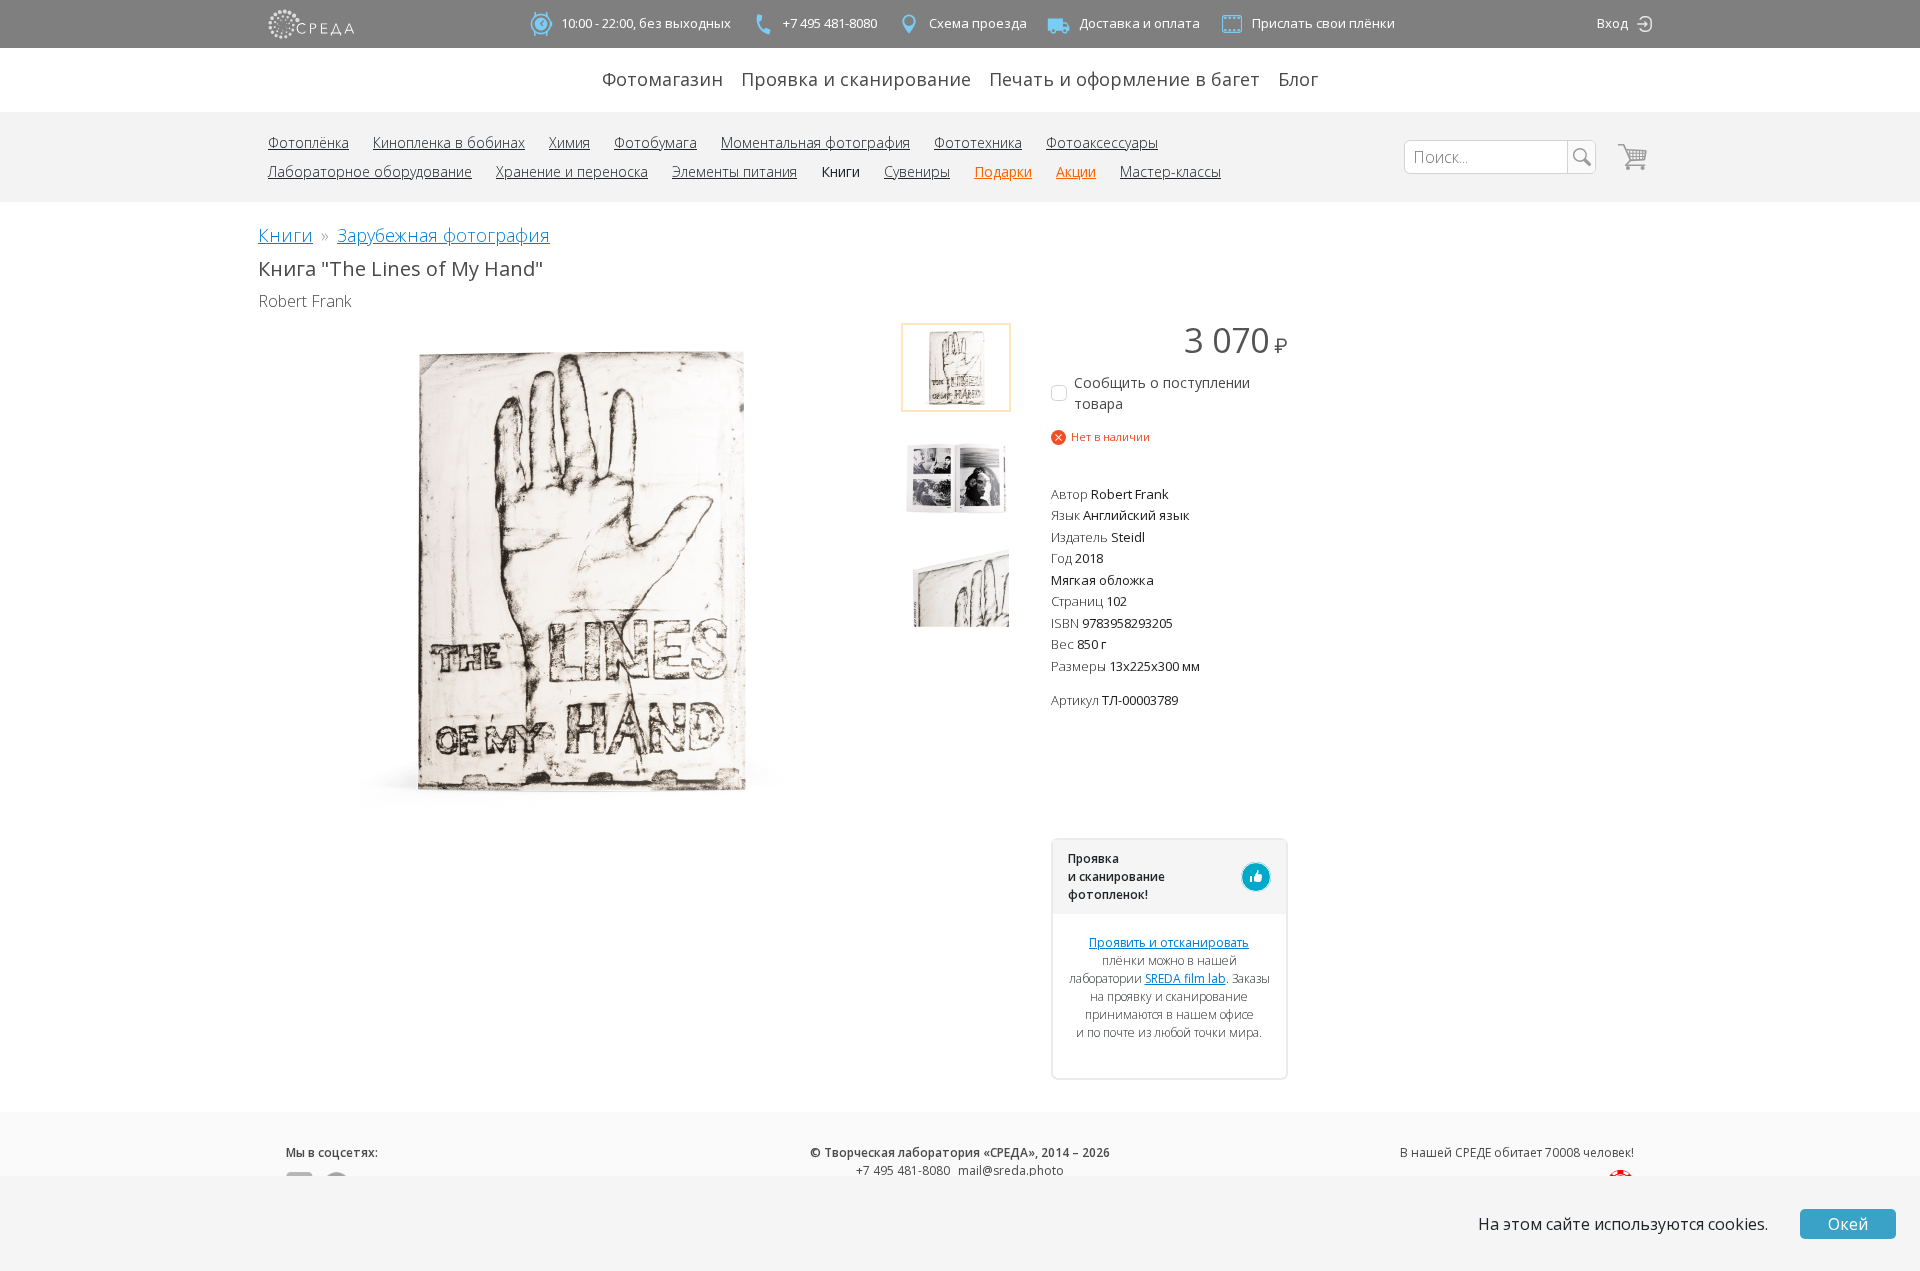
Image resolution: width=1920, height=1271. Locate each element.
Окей (1848, 1224)
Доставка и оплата (1139, 23)
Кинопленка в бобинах (449, 142)
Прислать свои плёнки (1323, 23)
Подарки (1003, 171)
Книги (840, 171)
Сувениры (917, 171)
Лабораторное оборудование (370, 171)
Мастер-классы (1170, 171)
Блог (1298, 79)
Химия (569, 142)
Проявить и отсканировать (1169, 942)
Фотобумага (655, 142)
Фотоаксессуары (1102, 142)
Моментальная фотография (815, 142)
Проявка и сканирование (856, 79)
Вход (1612, 23)
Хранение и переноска (572, 171)
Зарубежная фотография (443, 235)
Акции (1076, 171)
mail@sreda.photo (1011, 1170)
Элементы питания (734, 171)
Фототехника (978, 142)
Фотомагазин (662, 79)
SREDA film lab (1185, 978)
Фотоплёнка (308, 142)
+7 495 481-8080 (830, 23)
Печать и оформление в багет (1124, 79)
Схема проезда (978, 23)
